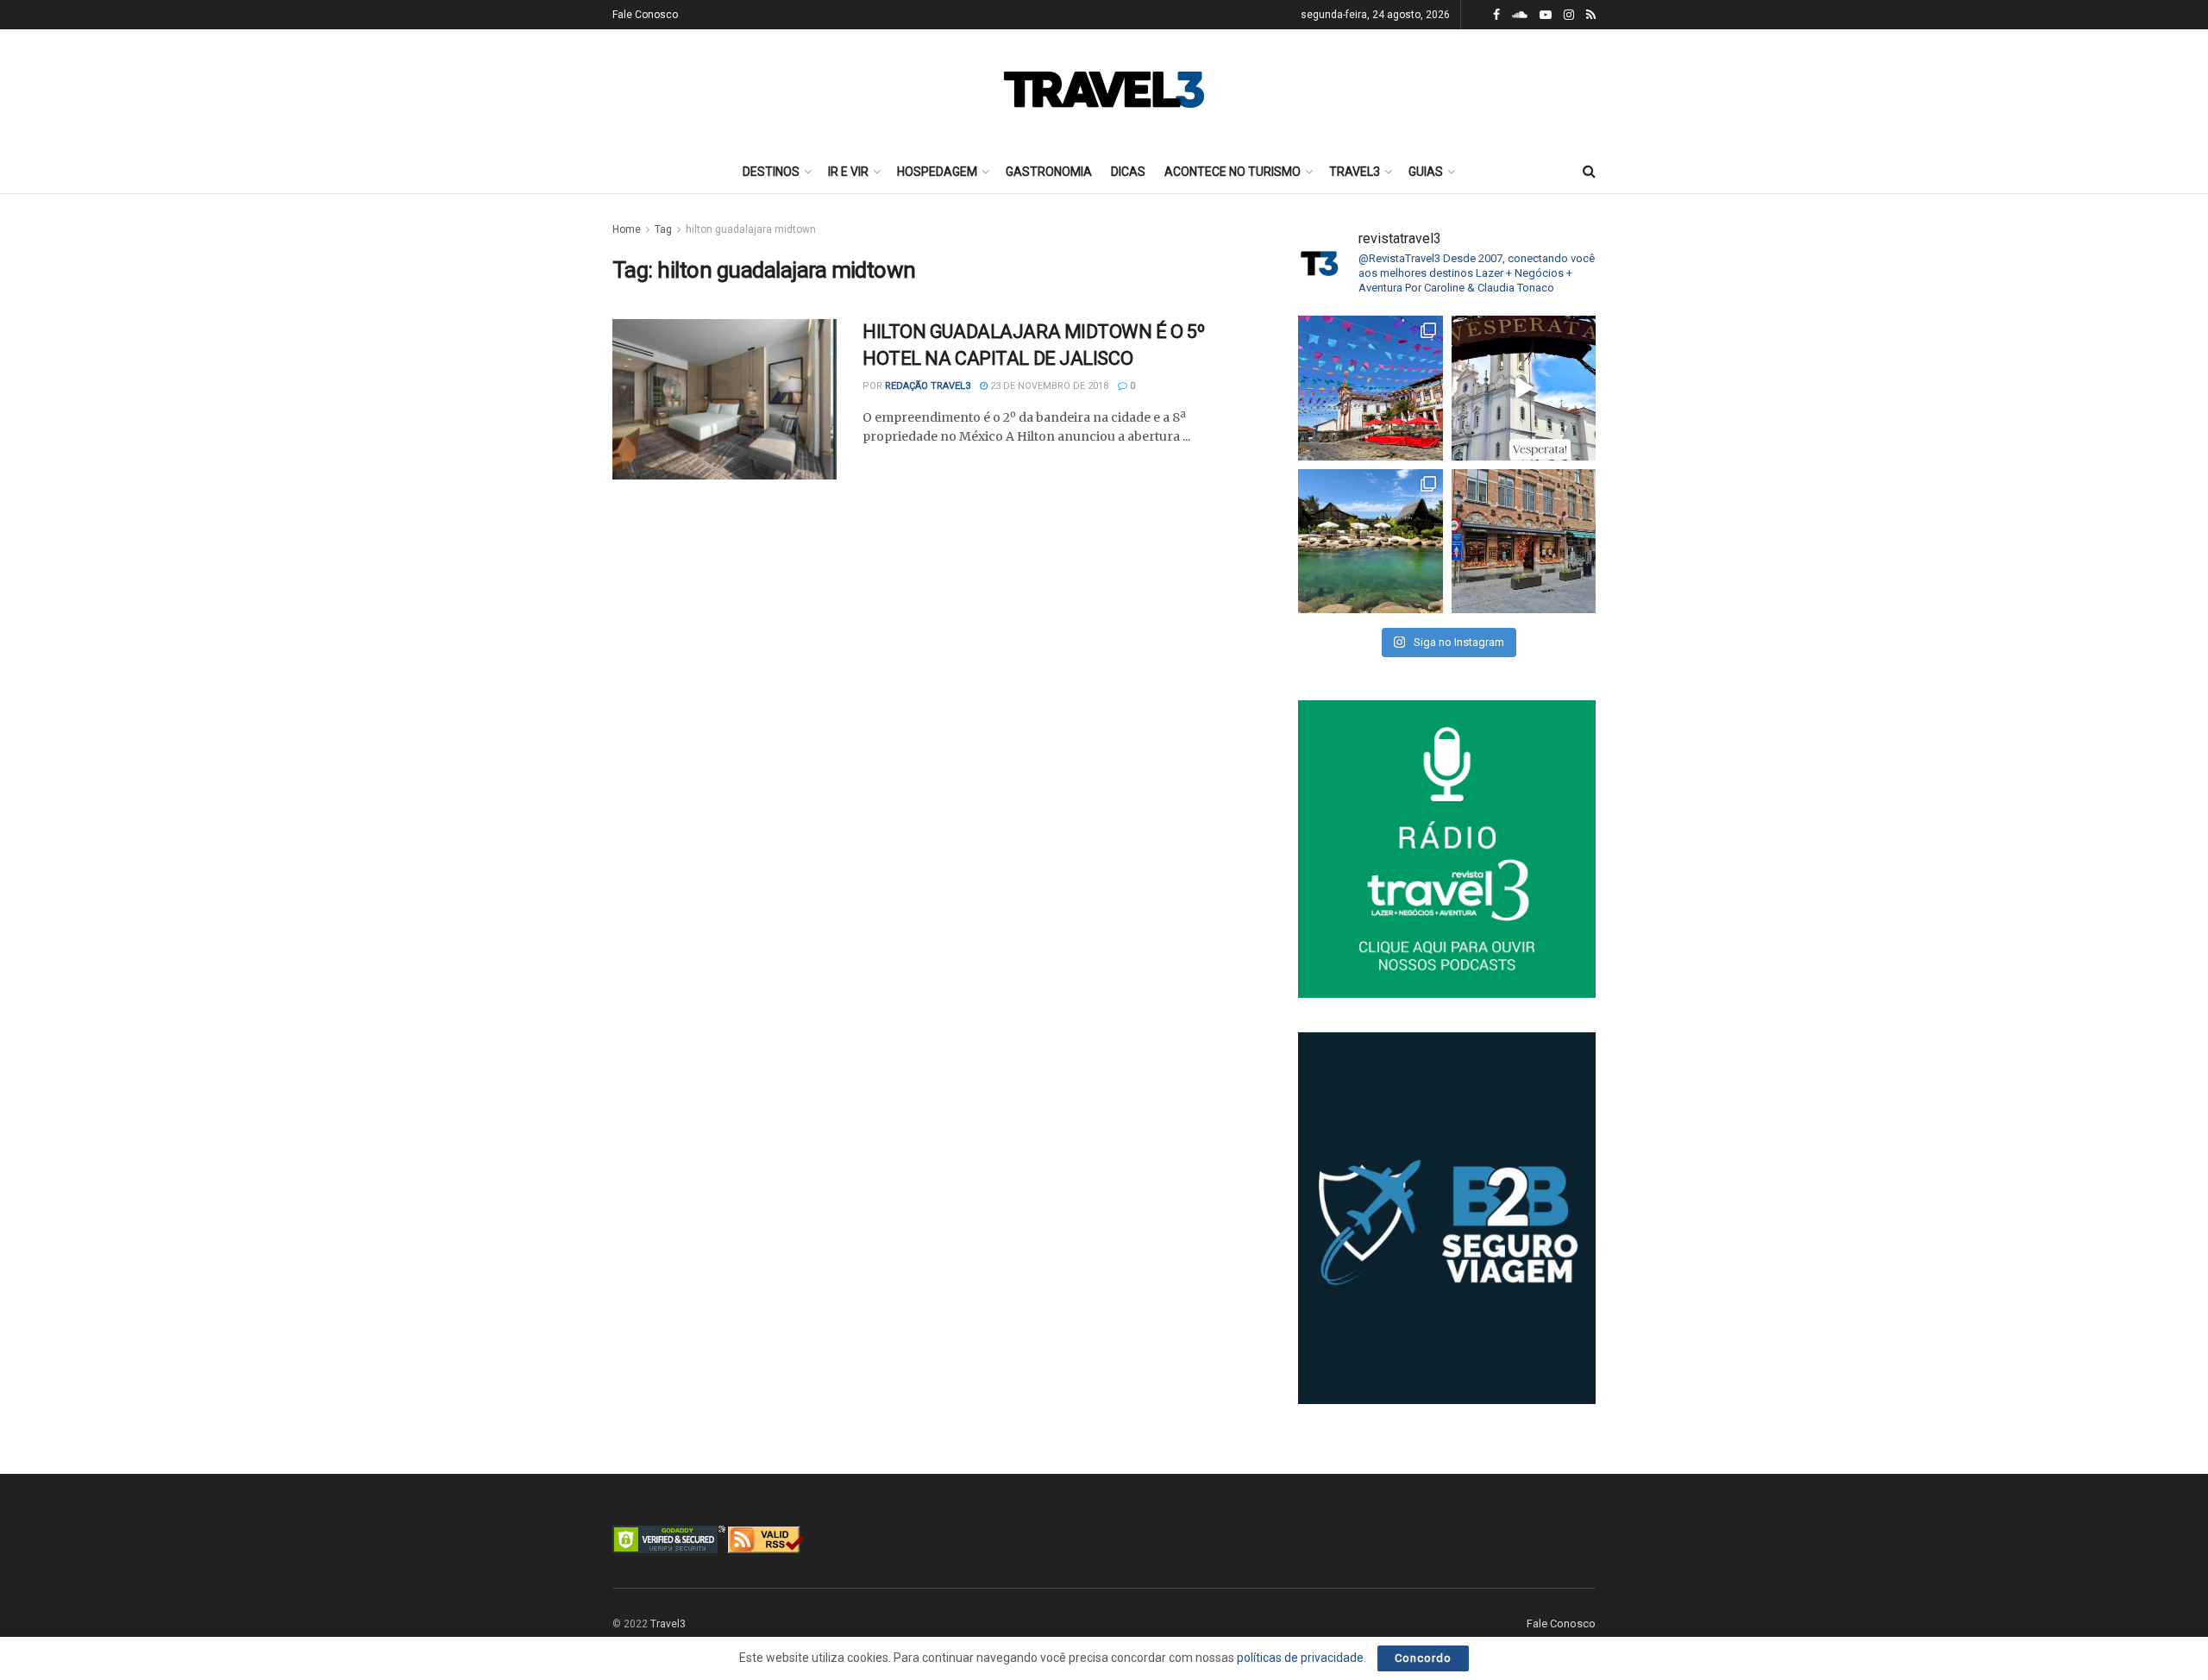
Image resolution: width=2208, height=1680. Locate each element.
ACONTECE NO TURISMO (1233, 172)
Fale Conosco (645, 15)
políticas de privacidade (1300, 1658)
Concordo (1423, 1658)
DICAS (1128, 172)
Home (627, 229)
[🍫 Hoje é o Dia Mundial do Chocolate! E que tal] (1524, 542)
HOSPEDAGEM (937, 172)
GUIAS (1426, 172)
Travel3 (668, 1624)
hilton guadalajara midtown (751, 229)
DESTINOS (771, 172)
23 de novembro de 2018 (1048, 386)
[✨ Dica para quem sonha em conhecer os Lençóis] (1371, 542)
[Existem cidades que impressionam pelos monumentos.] (1371, 388)
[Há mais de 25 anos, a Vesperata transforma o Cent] (1524, 388)
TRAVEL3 (1355, 172)
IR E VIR (848, 172)
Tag (663, 229)
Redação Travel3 (928, 386)
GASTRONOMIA (1049, 172)
